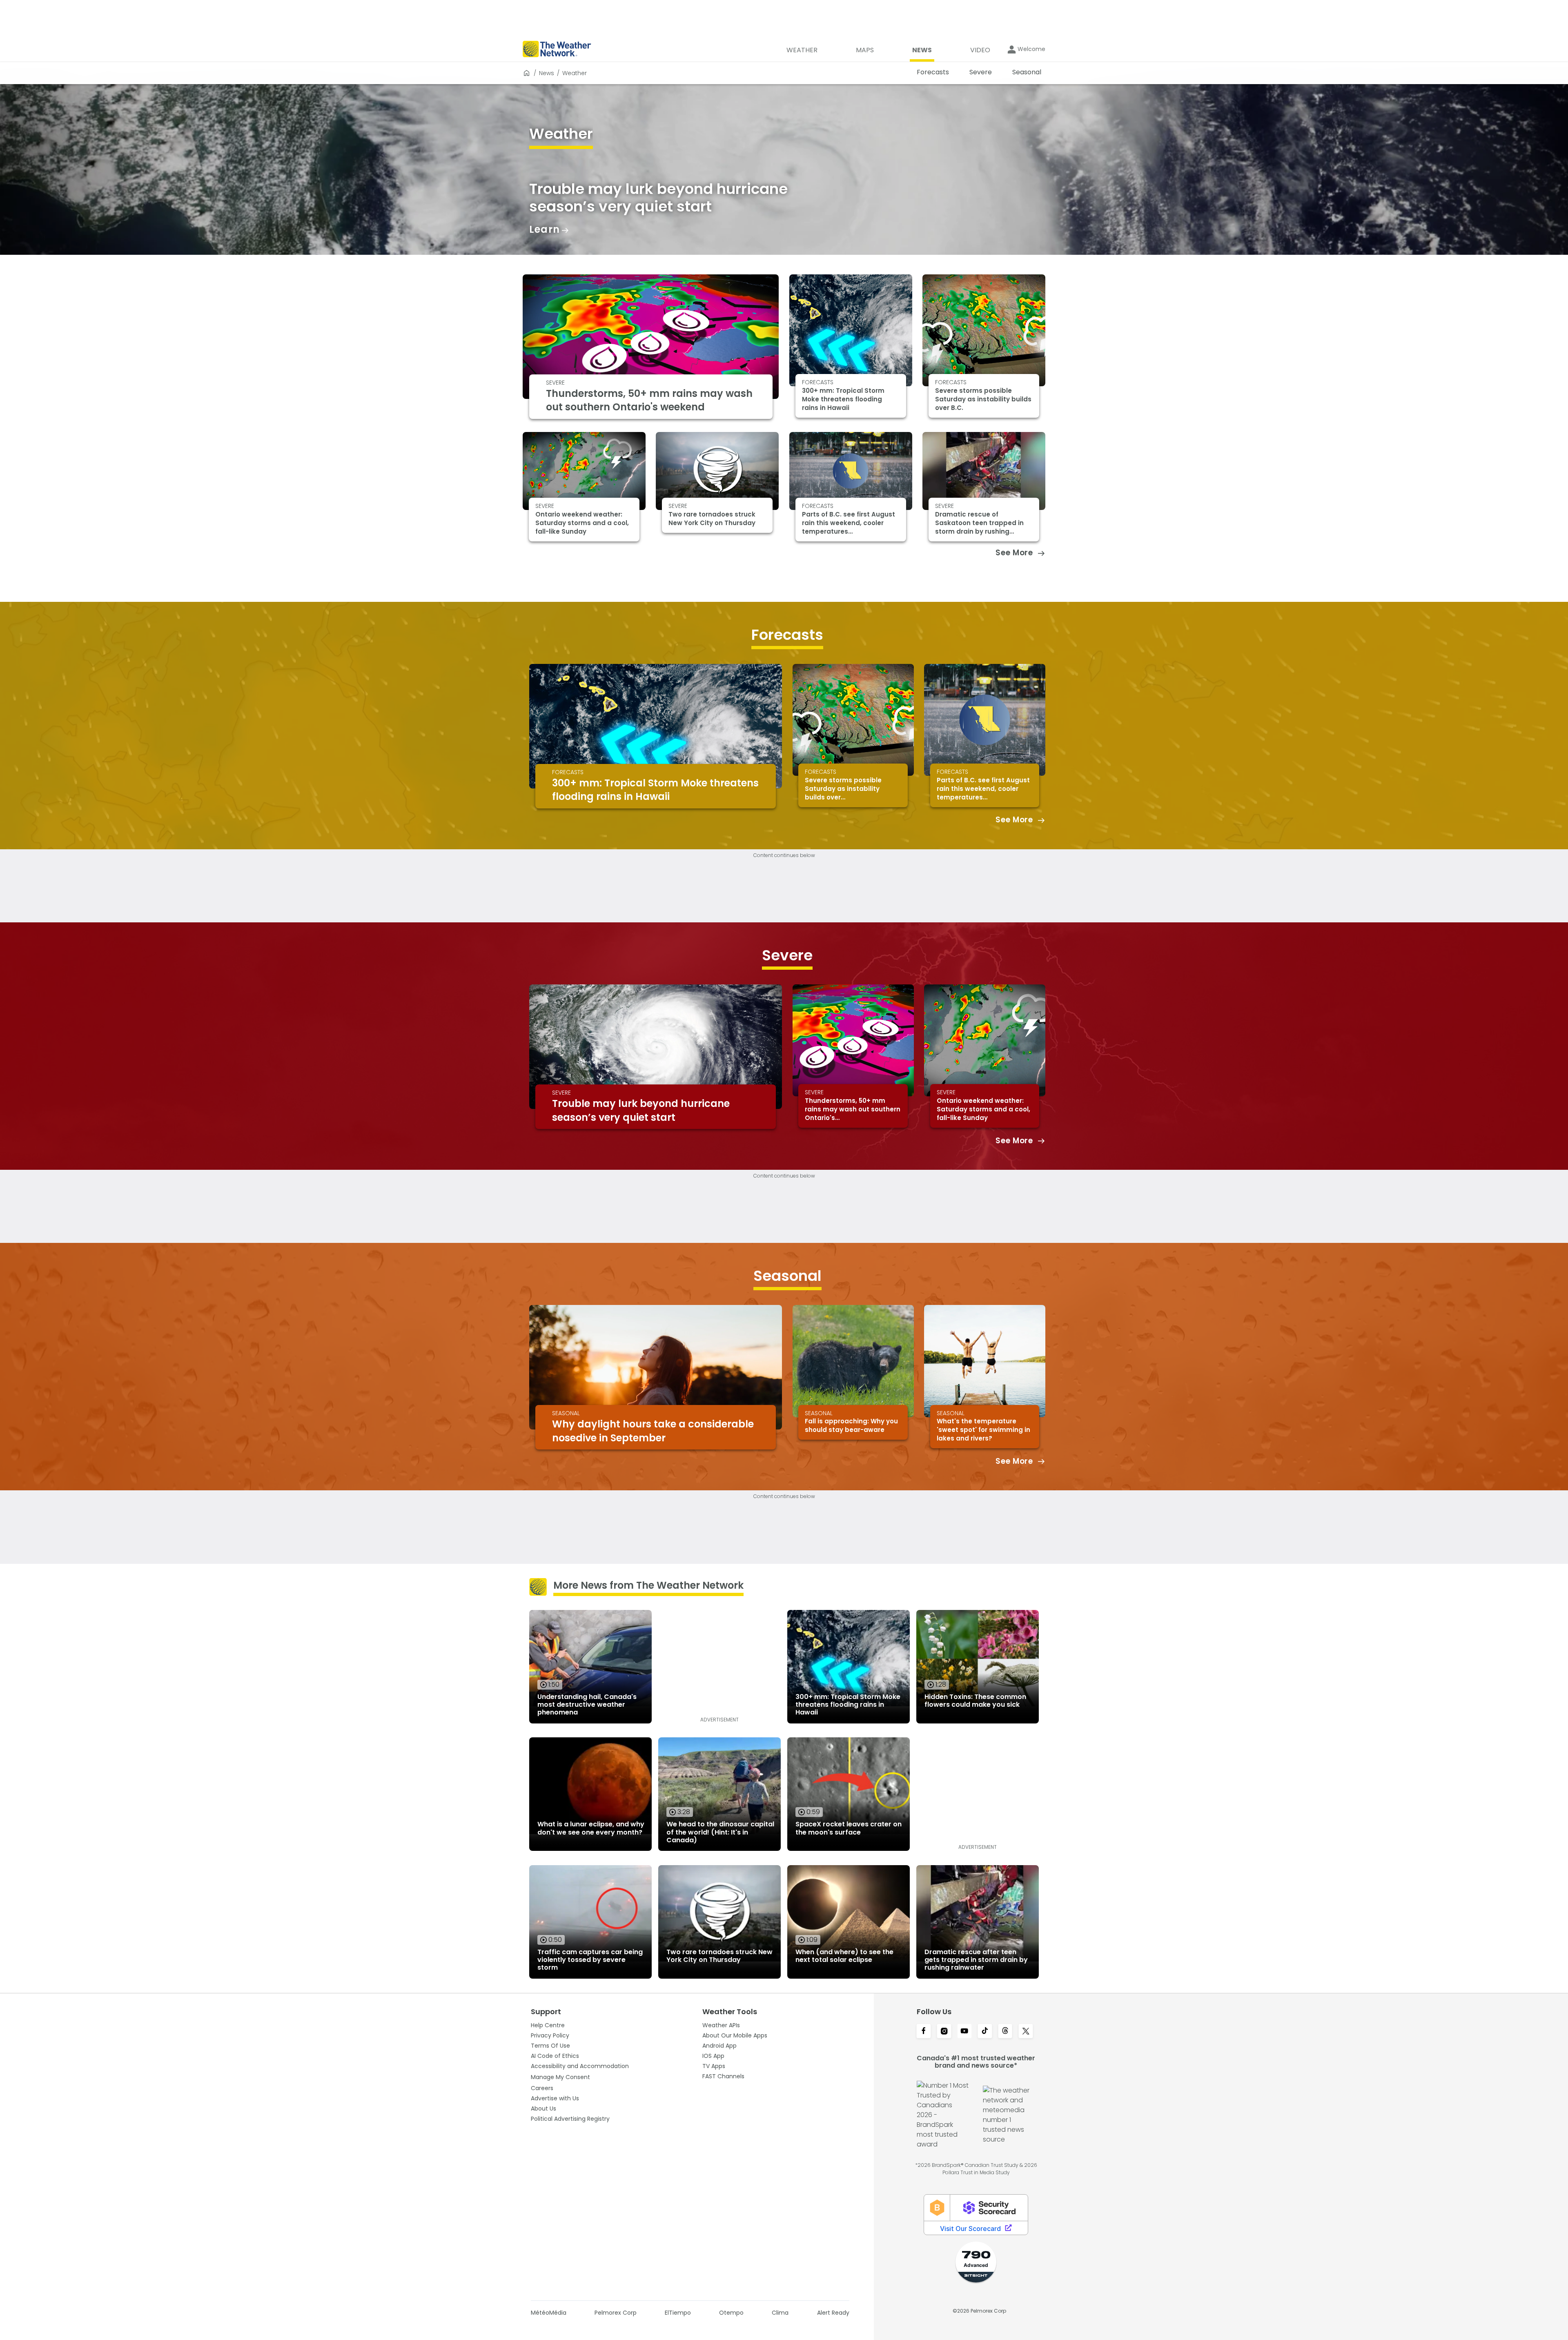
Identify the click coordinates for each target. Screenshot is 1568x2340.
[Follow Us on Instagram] (944, 2032)
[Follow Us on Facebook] (924, 2032)
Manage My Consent (560, 2077)
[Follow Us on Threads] (1005, 2032)
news (547, 73)
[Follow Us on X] (1026, 2032)
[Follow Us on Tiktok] (985, 2032)
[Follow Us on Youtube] (964, 2032)
